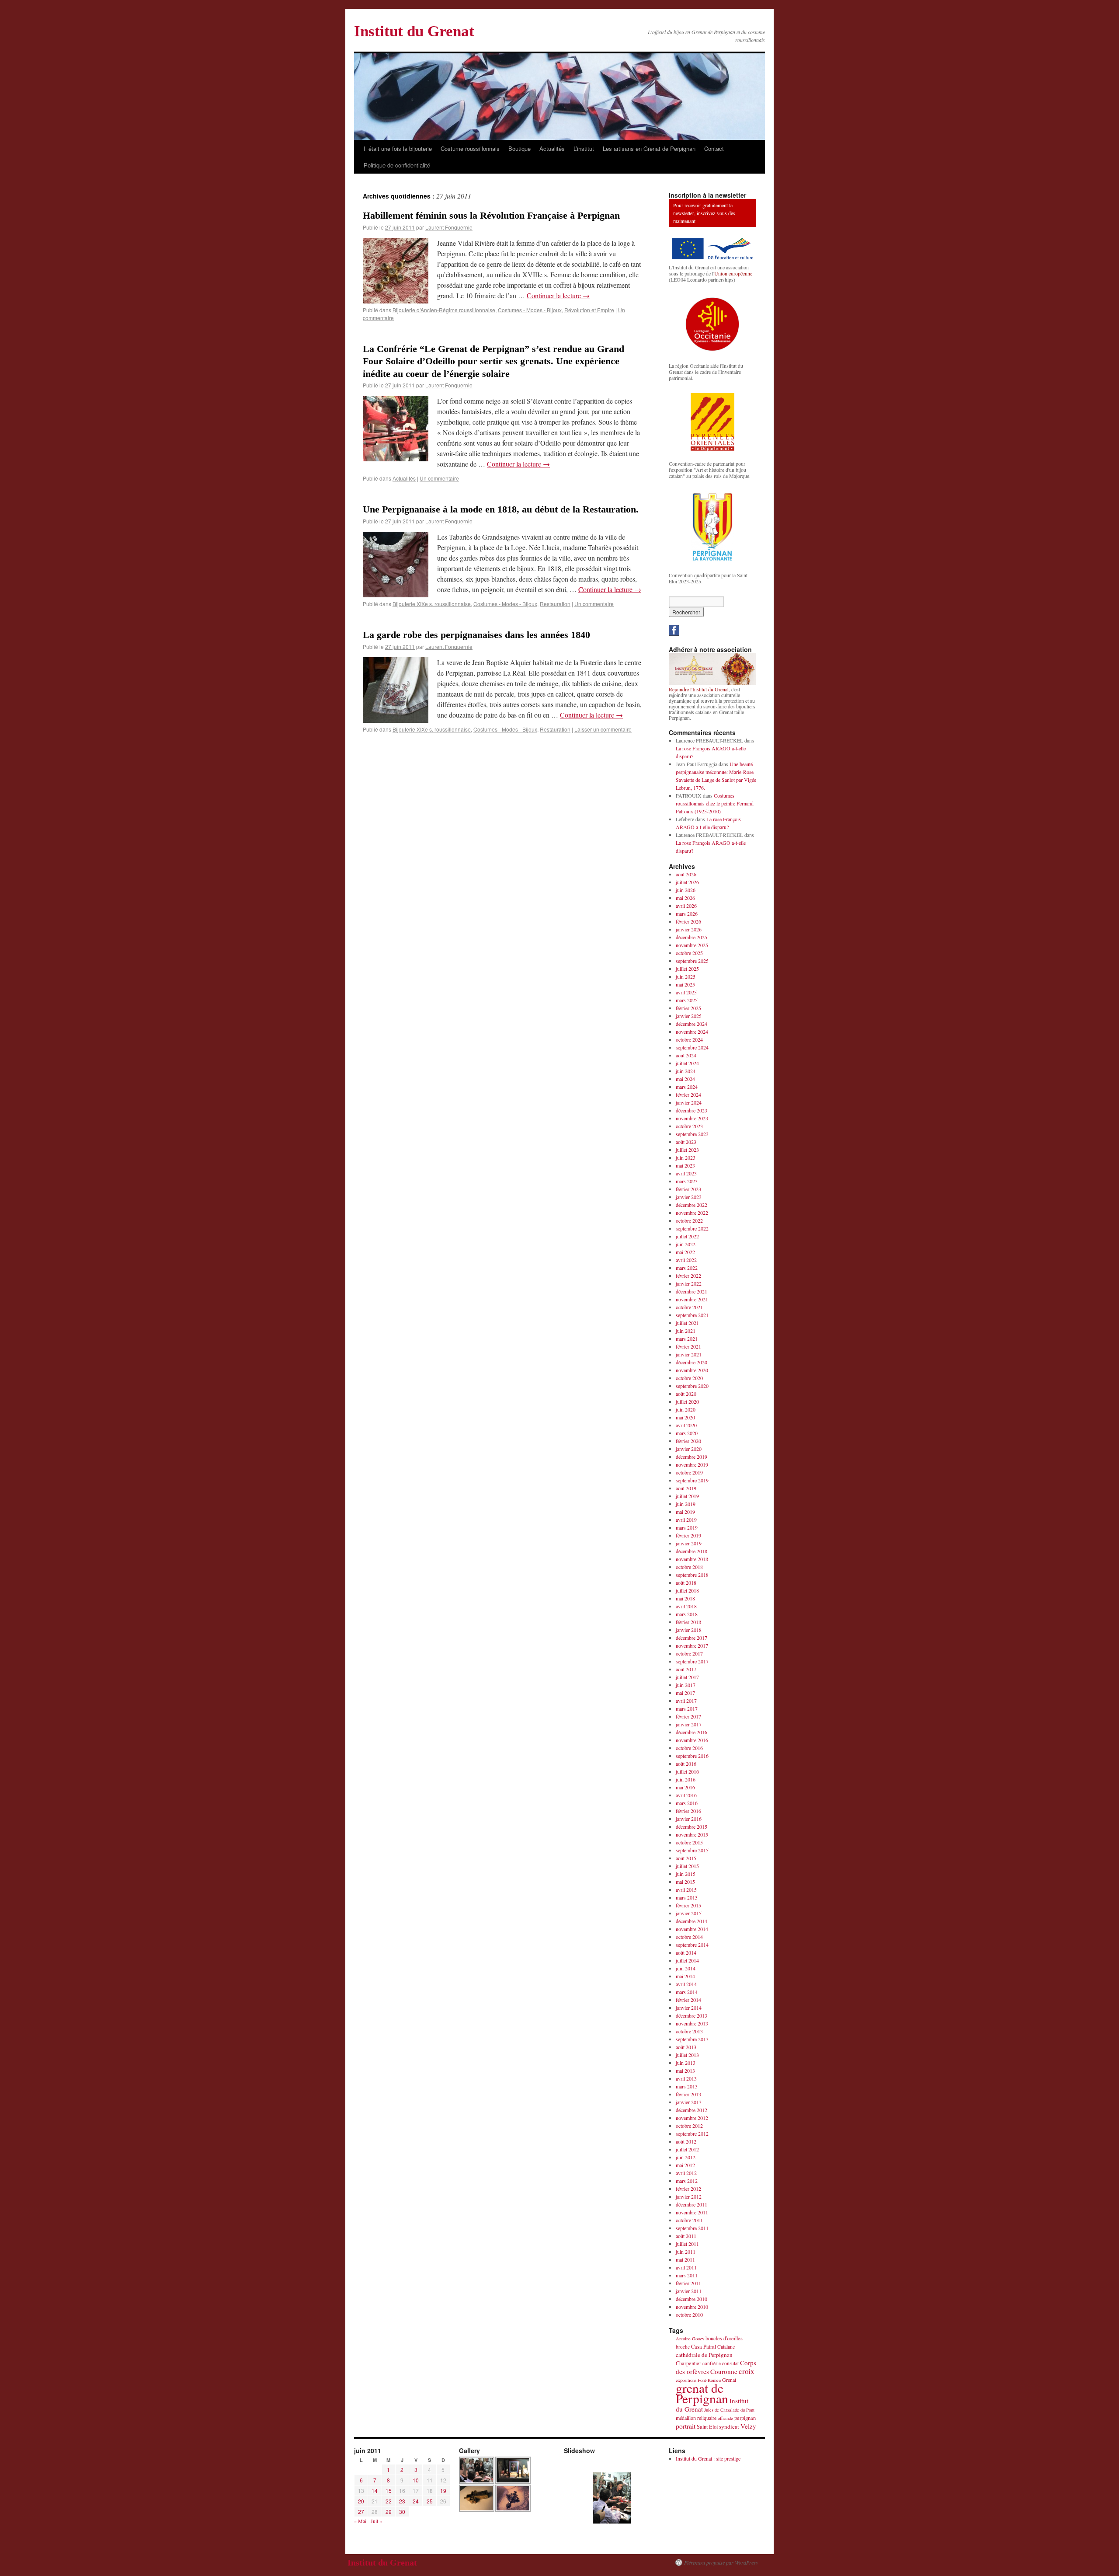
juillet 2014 (687, 1960)
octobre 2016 (689, 1748)
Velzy (748, 2426)
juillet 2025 (687, 969)
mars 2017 (687, 1708)
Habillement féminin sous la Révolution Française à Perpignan (491, 215)
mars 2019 (687, 1527)
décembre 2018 (692, 1551)
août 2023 (686, 1142)
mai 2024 (685, 1079)
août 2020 (686, 1394)
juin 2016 (686, 1779)
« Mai (360, 2521)
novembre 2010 (692, 2307)
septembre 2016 (692, 1756)
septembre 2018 (692, 1575)
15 (389, 2491)
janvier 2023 (689, 1197)
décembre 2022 (692, 1205)
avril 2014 (686, 1984)
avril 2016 (686, 1795)
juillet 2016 (687, 1771)
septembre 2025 (692, 961)
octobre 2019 (689, 1472)
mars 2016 (687, 1803)
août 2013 (686, 2047)
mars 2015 (687, 1897)
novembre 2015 (692, 1834)
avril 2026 (686, 906)
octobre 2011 (689, 2220)
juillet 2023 (687, 1150)
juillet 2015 (687, 1866)
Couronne (724, 2371)
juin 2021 (686, 1331)
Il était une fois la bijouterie (398, 148)
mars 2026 (687, 913)
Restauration (555, 604)
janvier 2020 (689, 1449)
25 (430, 2501)
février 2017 (688, 1716)
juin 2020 (686, 1409)
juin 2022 (686, 1244)
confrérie (712, 2363)
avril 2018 (686, 1606)
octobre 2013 (689, 2031)
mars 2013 (687, 2086)
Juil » (376, 2521)
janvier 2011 (689, 2291)
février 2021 (688, 1346)
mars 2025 (687, 1000)
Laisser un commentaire (603, 729)
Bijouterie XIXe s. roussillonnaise (432, 604)
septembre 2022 (692, 1228)
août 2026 (686, 874)
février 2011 (688, 2283)
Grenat (729, 2380)
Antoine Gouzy (690, 2339)
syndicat (729, 2426)
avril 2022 (686, 1260)
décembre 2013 (692, 2015)
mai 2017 (685, 1693)
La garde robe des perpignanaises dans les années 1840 (476, 635)
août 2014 (686, 1952)
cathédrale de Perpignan (704, 2355)
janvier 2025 (689, 1016)
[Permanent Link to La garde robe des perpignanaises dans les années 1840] (396, 720)
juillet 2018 (687, 1590)
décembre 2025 (692, 937)
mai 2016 (685, 1787)
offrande (725, 2418)
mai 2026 (685, 898)
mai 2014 (685, 1976)
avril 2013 (686, 2078)
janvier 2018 (689, 1630)
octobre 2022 (689, 1220)
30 (402, 2512)
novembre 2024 (692, 1032)
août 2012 (686, 2141)
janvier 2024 (689, 1102)
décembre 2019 (692, 1457)
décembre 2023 (692, 1110)
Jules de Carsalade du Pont (729, 2410)
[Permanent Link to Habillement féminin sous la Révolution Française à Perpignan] (396, 301)
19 (443, 2491)
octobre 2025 (689, 953)
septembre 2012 (692, 2133)
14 (375, 2491)
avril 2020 (686, 1425)
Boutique (520, 148)
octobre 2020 (689, 1378)
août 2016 (686, 1764)
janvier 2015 (689, 1913)
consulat (730, 2363)
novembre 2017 (692, 1645)
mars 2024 (687, 1087)
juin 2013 (686, 2063)
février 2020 (688, 1441)
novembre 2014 (692, 1929)
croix (746, 2371)
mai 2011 (685, 2259)
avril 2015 (686, 1889)
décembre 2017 (692, 1638)
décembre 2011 (692, 2204)
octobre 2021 (689, 1307)
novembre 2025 (692, 945)
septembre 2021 (692, 1315)
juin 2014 (686, 1968)
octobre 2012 (689, 2126)
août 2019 (686, 1488)
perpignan (745, 2418)
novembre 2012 (692, 2118)
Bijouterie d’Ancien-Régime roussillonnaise (444, 310)
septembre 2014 (692, 1945)
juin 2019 (686, 1504)
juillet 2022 (687, 1236)
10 (416, 2480)
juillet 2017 (687, 1677)
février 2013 (688, 2094)
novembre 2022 (692, 1213)
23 (402, 2501)
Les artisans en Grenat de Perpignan (649, 148)
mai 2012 (685, 2165)
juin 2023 (686, 1157)
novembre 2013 (692, 2023)
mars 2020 (687, 1433)
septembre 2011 (692, 2228)
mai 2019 (685, 1512)
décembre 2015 (692, 1827)
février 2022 (688, 1276)
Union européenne (733, 273)
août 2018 (686, 1583)
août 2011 (686, 2236)
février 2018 (688, 1622)
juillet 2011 (687, 2244)
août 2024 (686, 1055)
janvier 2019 (689, 1543)
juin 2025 (686, 976)
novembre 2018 (692, 1559)
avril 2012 (686, 2173)
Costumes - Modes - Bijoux (530, 310)
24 (416, 2501)
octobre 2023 (689, 1126)
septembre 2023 (692, 1134)
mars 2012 (687, 2181)
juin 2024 (686, 1071)
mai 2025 (685, 984)
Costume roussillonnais (470, 148)
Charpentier (688, 2363)
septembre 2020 (692, 1386)
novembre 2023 (692, 1118)
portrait (686, 2426)
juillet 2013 (687, 2055)
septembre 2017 (692, 1661)
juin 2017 (686, 1685)
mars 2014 (687, 1992)
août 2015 (686, 1858)
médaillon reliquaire (696, 2418)
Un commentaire (439, 478)
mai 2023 (685, 1165)
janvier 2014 (689, 2008)
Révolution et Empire (589, 310)
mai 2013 (685, 2071)
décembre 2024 (692, 1024)
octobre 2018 (689, 1567)
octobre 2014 (689, 1937)
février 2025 (688, 1008)
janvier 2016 (689, 1819)
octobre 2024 (689, 1039)
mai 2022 (685, 1252)
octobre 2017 (689, 1653)
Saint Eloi (707, 2427)
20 (361, 2501)
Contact (714, 148)
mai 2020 (685, 1417)
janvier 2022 (689, 1283)
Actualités (552, 148)
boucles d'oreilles (724, 2338)
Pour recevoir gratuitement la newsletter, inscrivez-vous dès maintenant (704, 213)
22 (389, 2501)
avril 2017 (686, 1701)
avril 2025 (686, 992)
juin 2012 (686, 2157)
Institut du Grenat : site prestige (708, 2458)
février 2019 (688, 1535)
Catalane (726, 2346)
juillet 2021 (687, 1323)
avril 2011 (686, 2267)
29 (389, 2512)
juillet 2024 (687, 1063)
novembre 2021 (692, 1299)
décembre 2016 (692, 1732)
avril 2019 (686, 1520)
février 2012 (688, 2189)
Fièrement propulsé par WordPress (721, 2562)
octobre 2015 (689, 1842)
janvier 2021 (689, 1354)
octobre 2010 (689, 2315)
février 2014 (688, 2000)
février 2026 (688, 921)
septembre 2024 (692, 1047)
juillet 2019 (687, 1496)
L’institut (584, 148)
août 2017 (686, 1669)
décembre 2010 (692, 2299)
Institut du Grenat (414, 31)
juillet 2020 (687, 1401)
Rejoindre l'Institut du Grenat (699, 689)
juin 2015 (686, 1874)
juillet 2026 (687, 882)
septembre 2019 (692, 1480)
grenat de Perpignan (702, 2393)
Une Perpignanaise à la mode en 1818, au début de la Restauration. (501, 509)
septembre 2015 (692, 1850)
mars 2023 (687, 1181)
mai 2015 (685, 1882)
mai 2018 (685, 1598)
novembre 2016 (692, 1740)
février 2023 (688, 1189)
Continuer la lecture (558, 295)
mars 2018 (687, 1614)
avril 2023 (686, 1173)
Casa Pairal (704, 2347)
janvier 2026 (689, 929)
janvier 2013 (689, 2102)
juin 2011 (686, 2252)
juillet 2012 (687, 2149)
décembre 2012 (692, 2110)
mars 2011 (687, 2275)
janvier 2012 (689, 2196)
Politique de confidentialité (397, 165)
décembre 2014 (692, 1921)
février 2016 (688, 1811)
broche (683, 2347)
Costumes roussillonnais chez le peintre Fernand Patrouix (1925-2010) (715, 803)
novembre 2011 (692, 2212)
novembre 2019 (692, 1464)
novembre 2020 (692, 1370)
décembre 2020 (692, 1362)
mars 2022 (687, 1268)
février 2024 (688, 1095)
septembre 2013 (692, 2039)
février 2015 (688, 1905)
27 (361, 2512)
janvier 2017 (689, 1724)
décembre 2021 (692, 1291)
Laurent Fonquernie (449, 227)
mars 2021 (687, 1339)
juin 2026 (686, 890)
